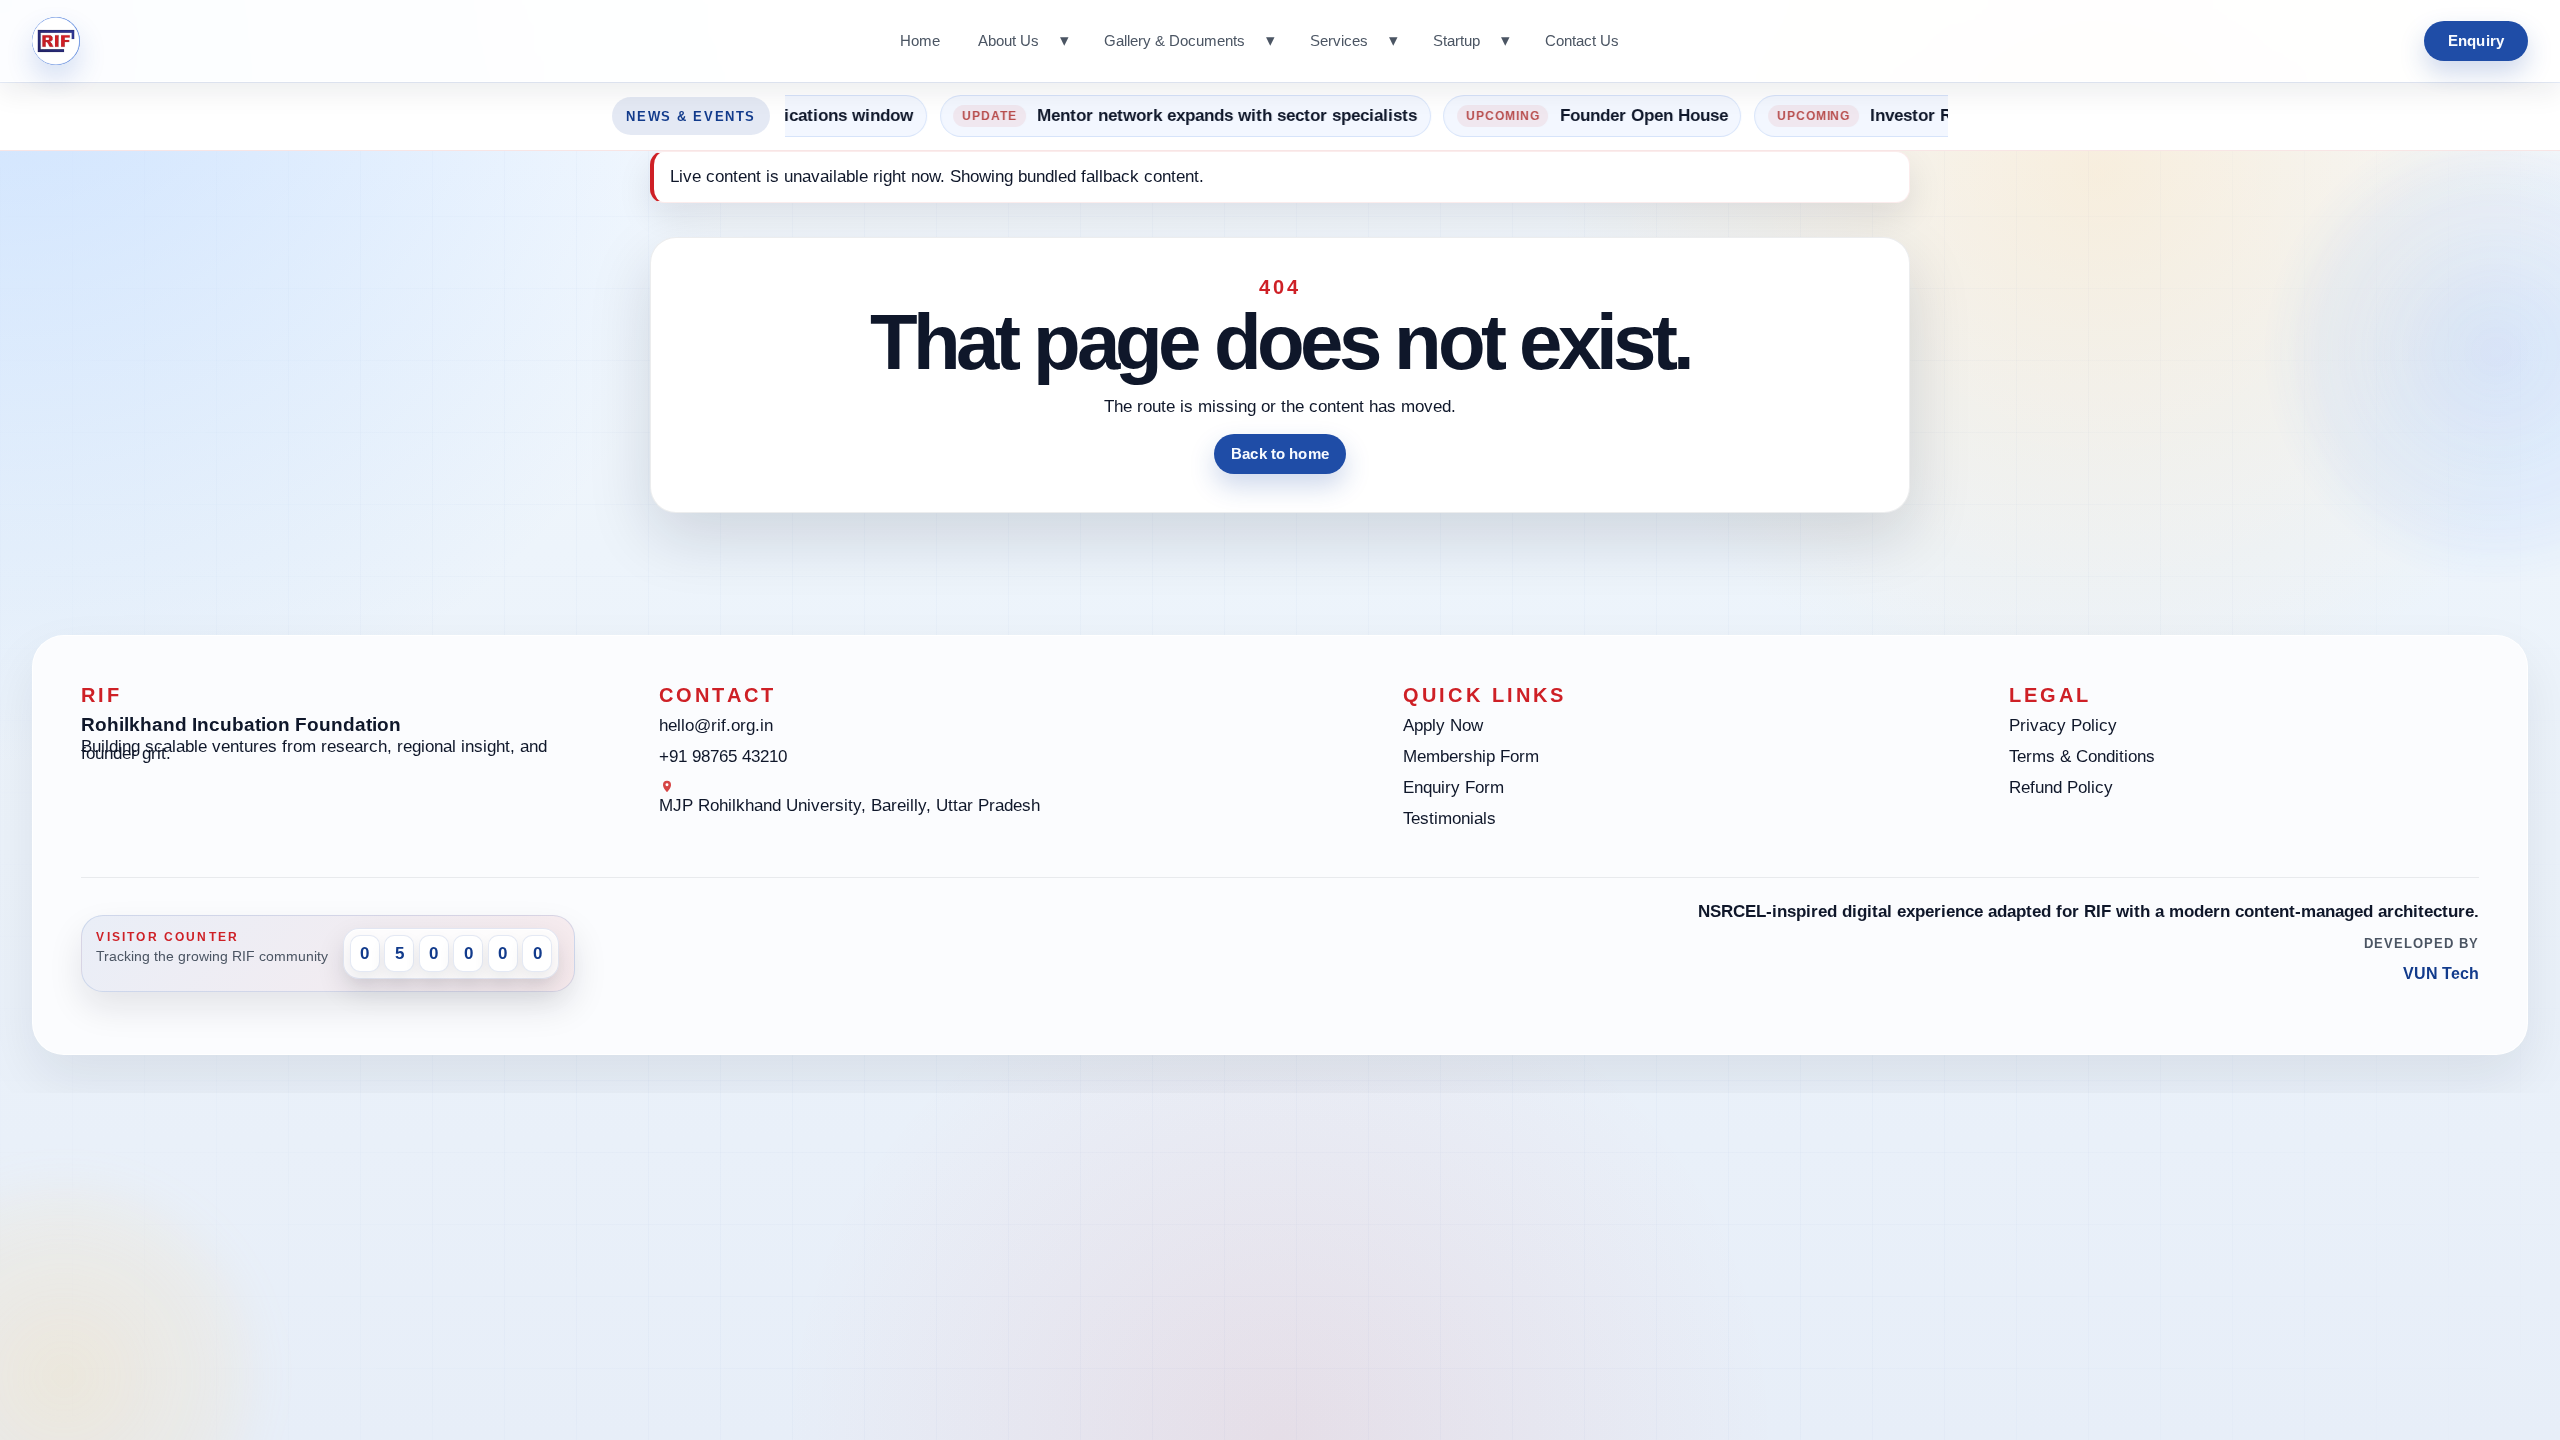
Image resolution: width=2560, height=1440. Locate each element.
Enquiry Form (1453, 787)
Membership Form (1471, 756)
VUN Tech (2441, 973)
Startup (1456, 40)
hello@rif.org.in (716, 725)
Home (920, 40)
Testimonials (1449, 818)
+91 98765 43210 (723, 756)
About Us (1008, 40)
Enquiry (2476, 40)
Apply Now (1443, 725)
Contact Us (1582, 40)
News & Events (690, 116)
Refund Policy (2061, 787)
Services (1339, 40)
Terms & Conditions (2082, 756)
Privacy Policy (2063, 725)
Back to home (1280, 453)
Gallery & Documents (1174, 40)
